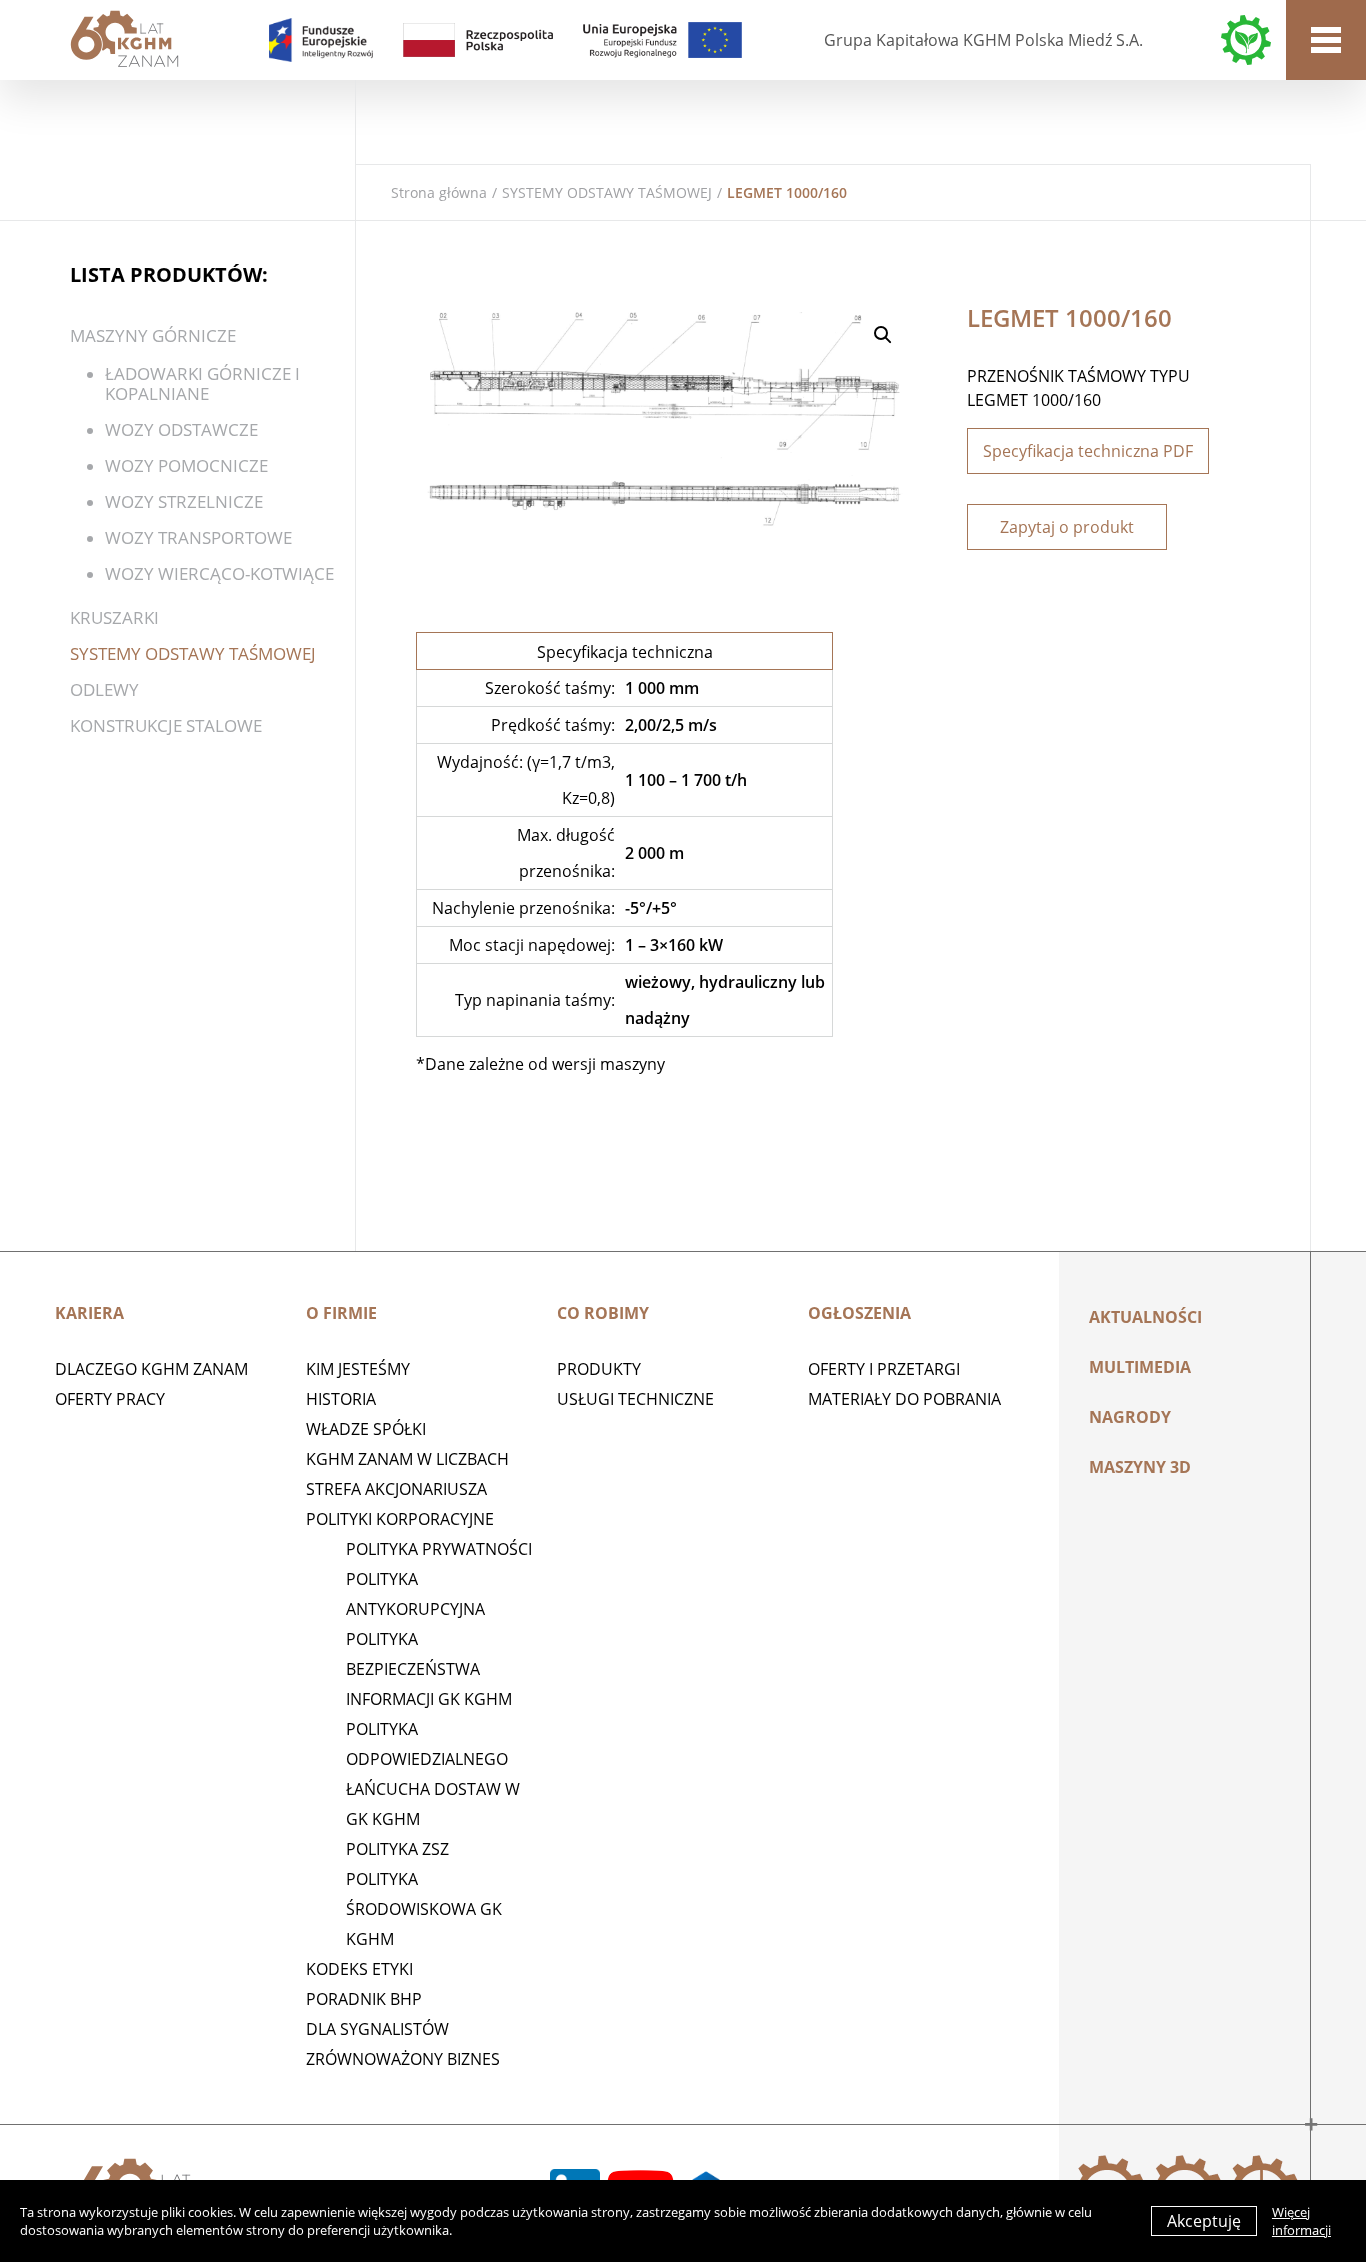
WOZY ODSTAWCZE (181, 429)
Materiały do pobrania (904, 1399)
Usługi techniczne (635, 1399)
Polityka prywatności (439, 1549)
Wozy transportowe (198, 537)
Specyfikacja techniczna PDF (1088, 451)
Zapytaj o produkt (1067, 527)
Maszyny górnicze (153, 335)
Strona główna (439, 192)
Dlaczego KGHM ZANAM (151, 1369)
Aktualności (1145, 1317)
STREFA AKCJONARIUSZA (396, 1489)
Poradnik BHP (364, 1999)
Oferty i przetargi (884, 1369)
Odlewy (104, 689)
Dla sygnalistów (377, 2029)
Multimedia (1140, 1367)
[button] (883, 335)
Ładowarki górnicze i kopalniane (202, 383)
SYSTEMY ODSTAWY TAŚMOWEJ (607, 192)
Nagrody (1130, 1417)
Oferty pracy (110, 1399)
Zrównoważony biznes (403, 2059)
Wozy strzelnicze (184, 501)
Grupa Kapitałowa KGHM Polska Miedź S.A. (983, 40)
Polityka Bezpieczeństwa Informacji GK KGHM (429, 1669)
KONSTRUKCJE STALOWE (166, 725)
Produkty (599, 1369)
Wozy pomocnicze (186, 465)
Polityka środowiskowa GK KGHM (424, 1909)
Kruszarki (114, 617)
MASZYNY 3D (1140, 1467)
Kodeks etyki (359, 1969)
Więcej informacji (1301, 2221)
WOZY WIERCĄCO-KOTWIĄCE (219, 573)
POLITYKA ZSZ (397, 1849)
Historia (341, 1399)
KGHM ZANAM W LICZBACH (407, 1459)
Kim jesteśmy (358, 1369)
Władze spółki (366, 1429)
